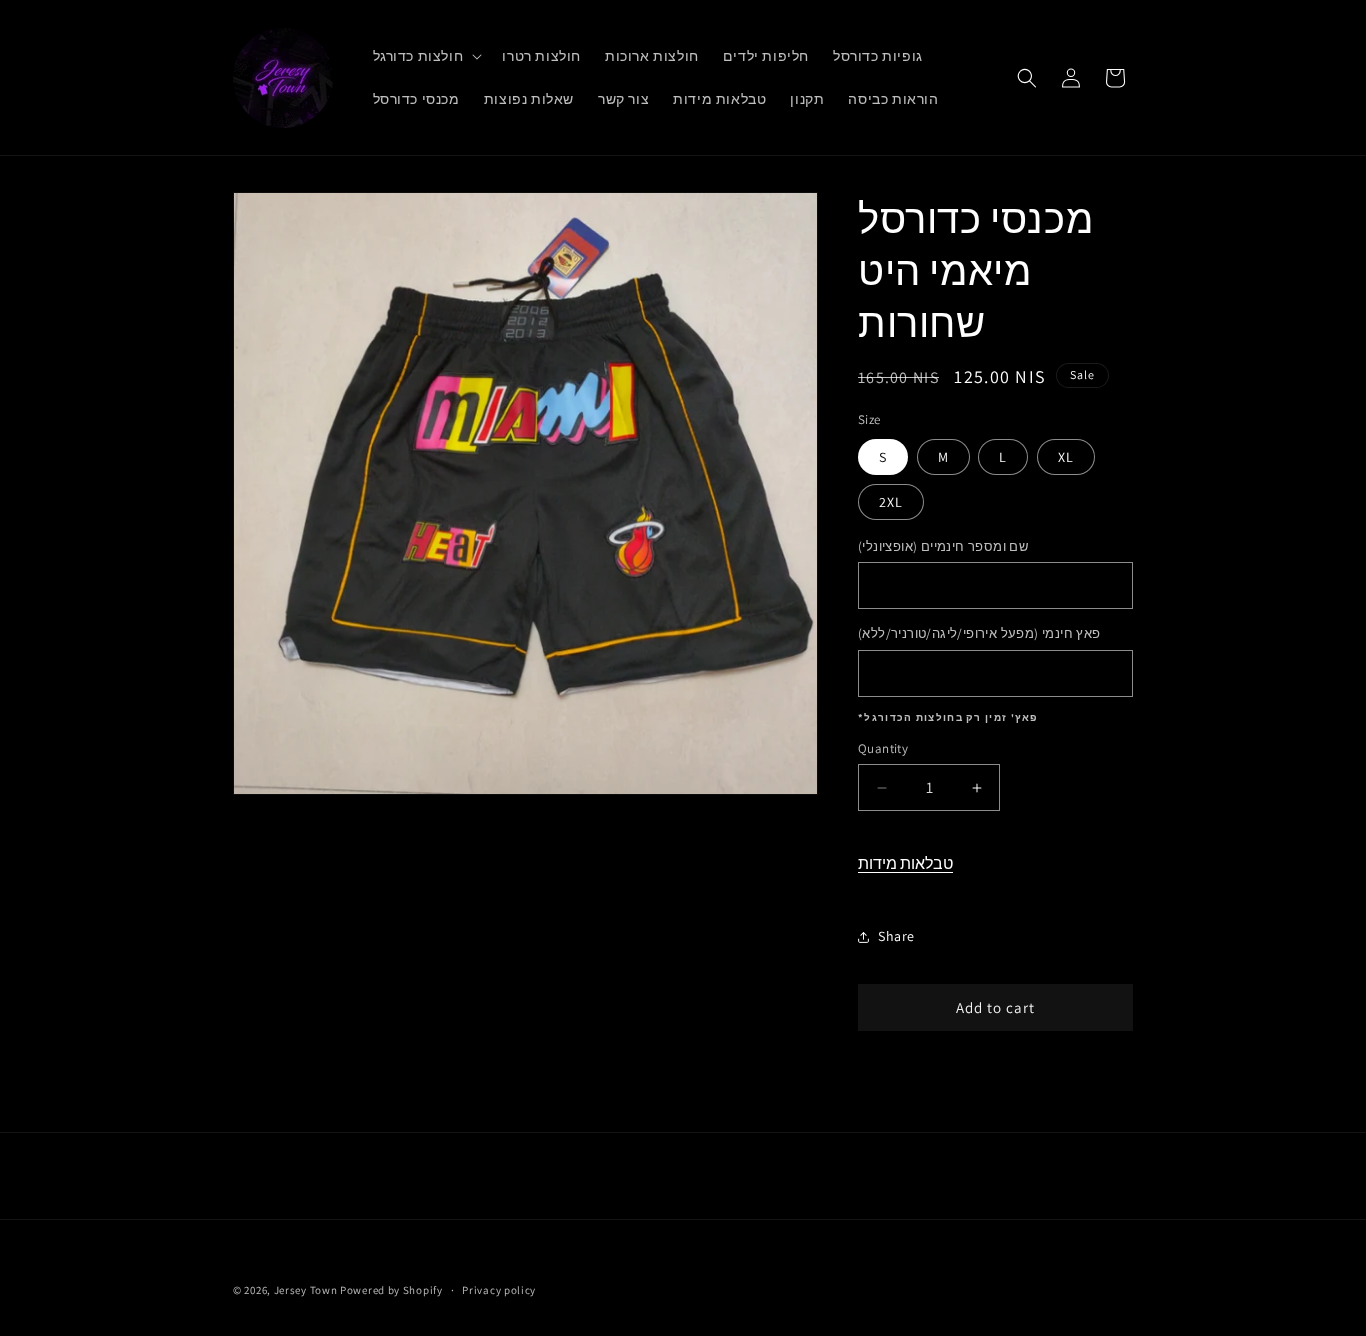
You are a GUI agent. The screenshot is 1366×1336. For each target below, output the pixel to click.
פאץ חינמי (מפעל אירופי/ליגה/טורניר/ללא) (979, 633)
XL (1066, 457)
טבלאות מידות (905, 863)
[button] (426, 56)
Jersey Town (306, 1290)
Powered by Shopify (391, 1290)
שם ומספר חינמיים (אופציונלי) (943, 546)
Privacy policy (499, 1290)
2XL (891, 502)
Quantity (883, 748)
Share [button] (896, 936)
